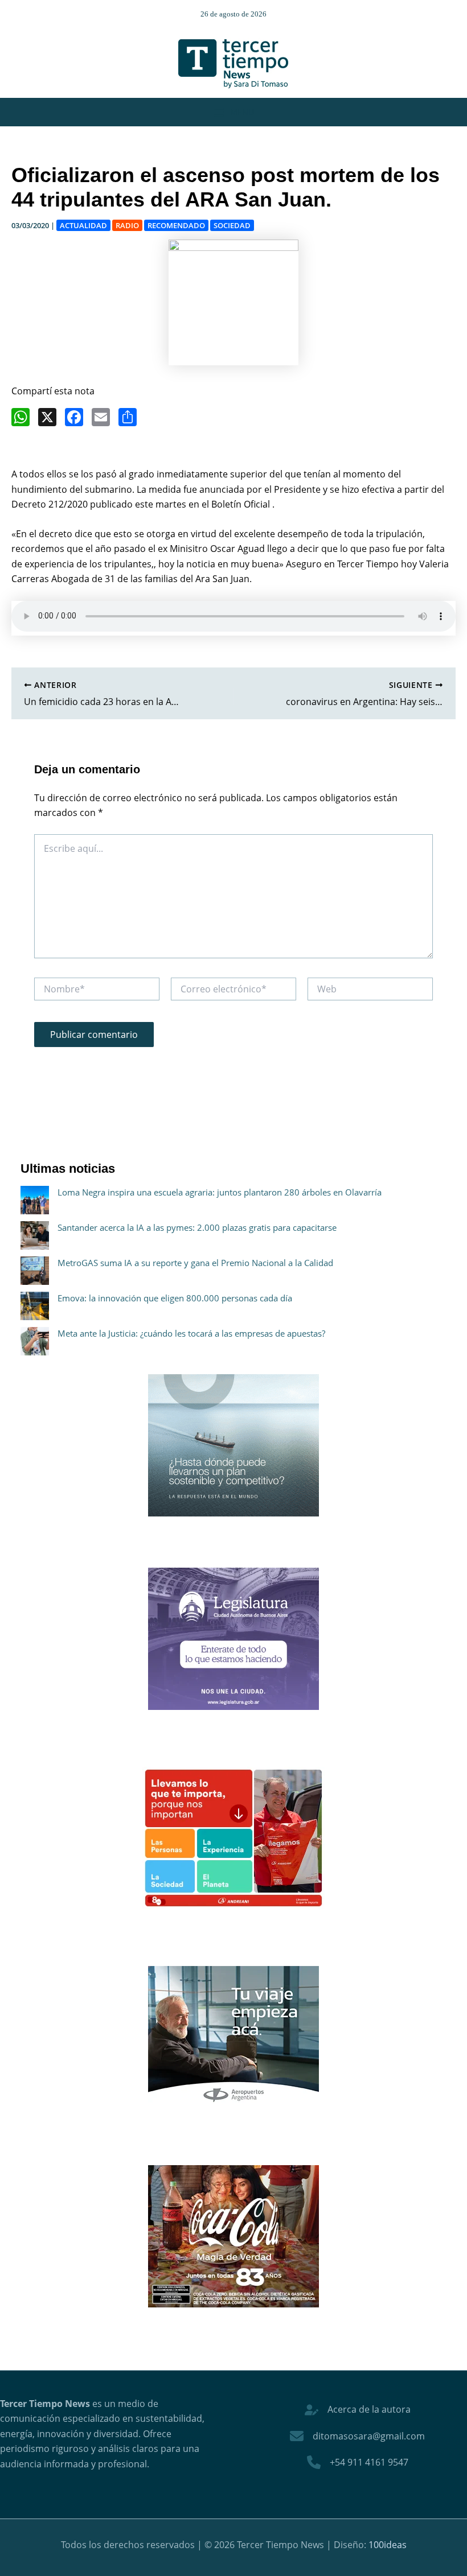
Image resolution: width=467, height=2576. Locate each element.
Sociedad (232, 225)
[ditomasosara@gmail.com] (357, 2436)
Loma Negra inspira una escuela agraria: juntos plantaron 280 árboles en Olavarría (220, 1192)
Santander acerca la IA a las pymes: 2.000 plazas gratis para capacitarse (197, 1227)
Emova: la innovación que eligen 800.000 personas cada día (175, 1298)
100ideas (388, 2545)
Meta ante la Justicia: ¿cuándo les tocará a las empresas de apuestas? (191, 1333)
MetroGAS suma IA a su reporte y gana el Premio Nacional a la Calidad (195, 1263)
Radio (127, 225)
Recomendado (176, 225)
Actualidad (83, 225)
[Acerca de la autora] (358, 2409)
